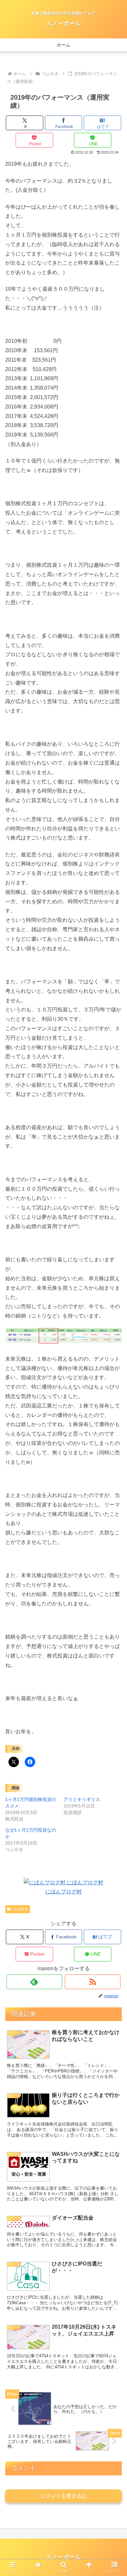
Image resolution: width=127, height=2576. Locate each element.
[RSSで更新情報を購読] (93, 1982)
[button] (114, 1527)
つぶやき (20, 1909)
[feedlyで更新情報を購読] (35, 1982)
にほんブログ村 (63, 1892)
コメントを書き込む (63, 2496)
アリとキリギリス (82, 1799)
